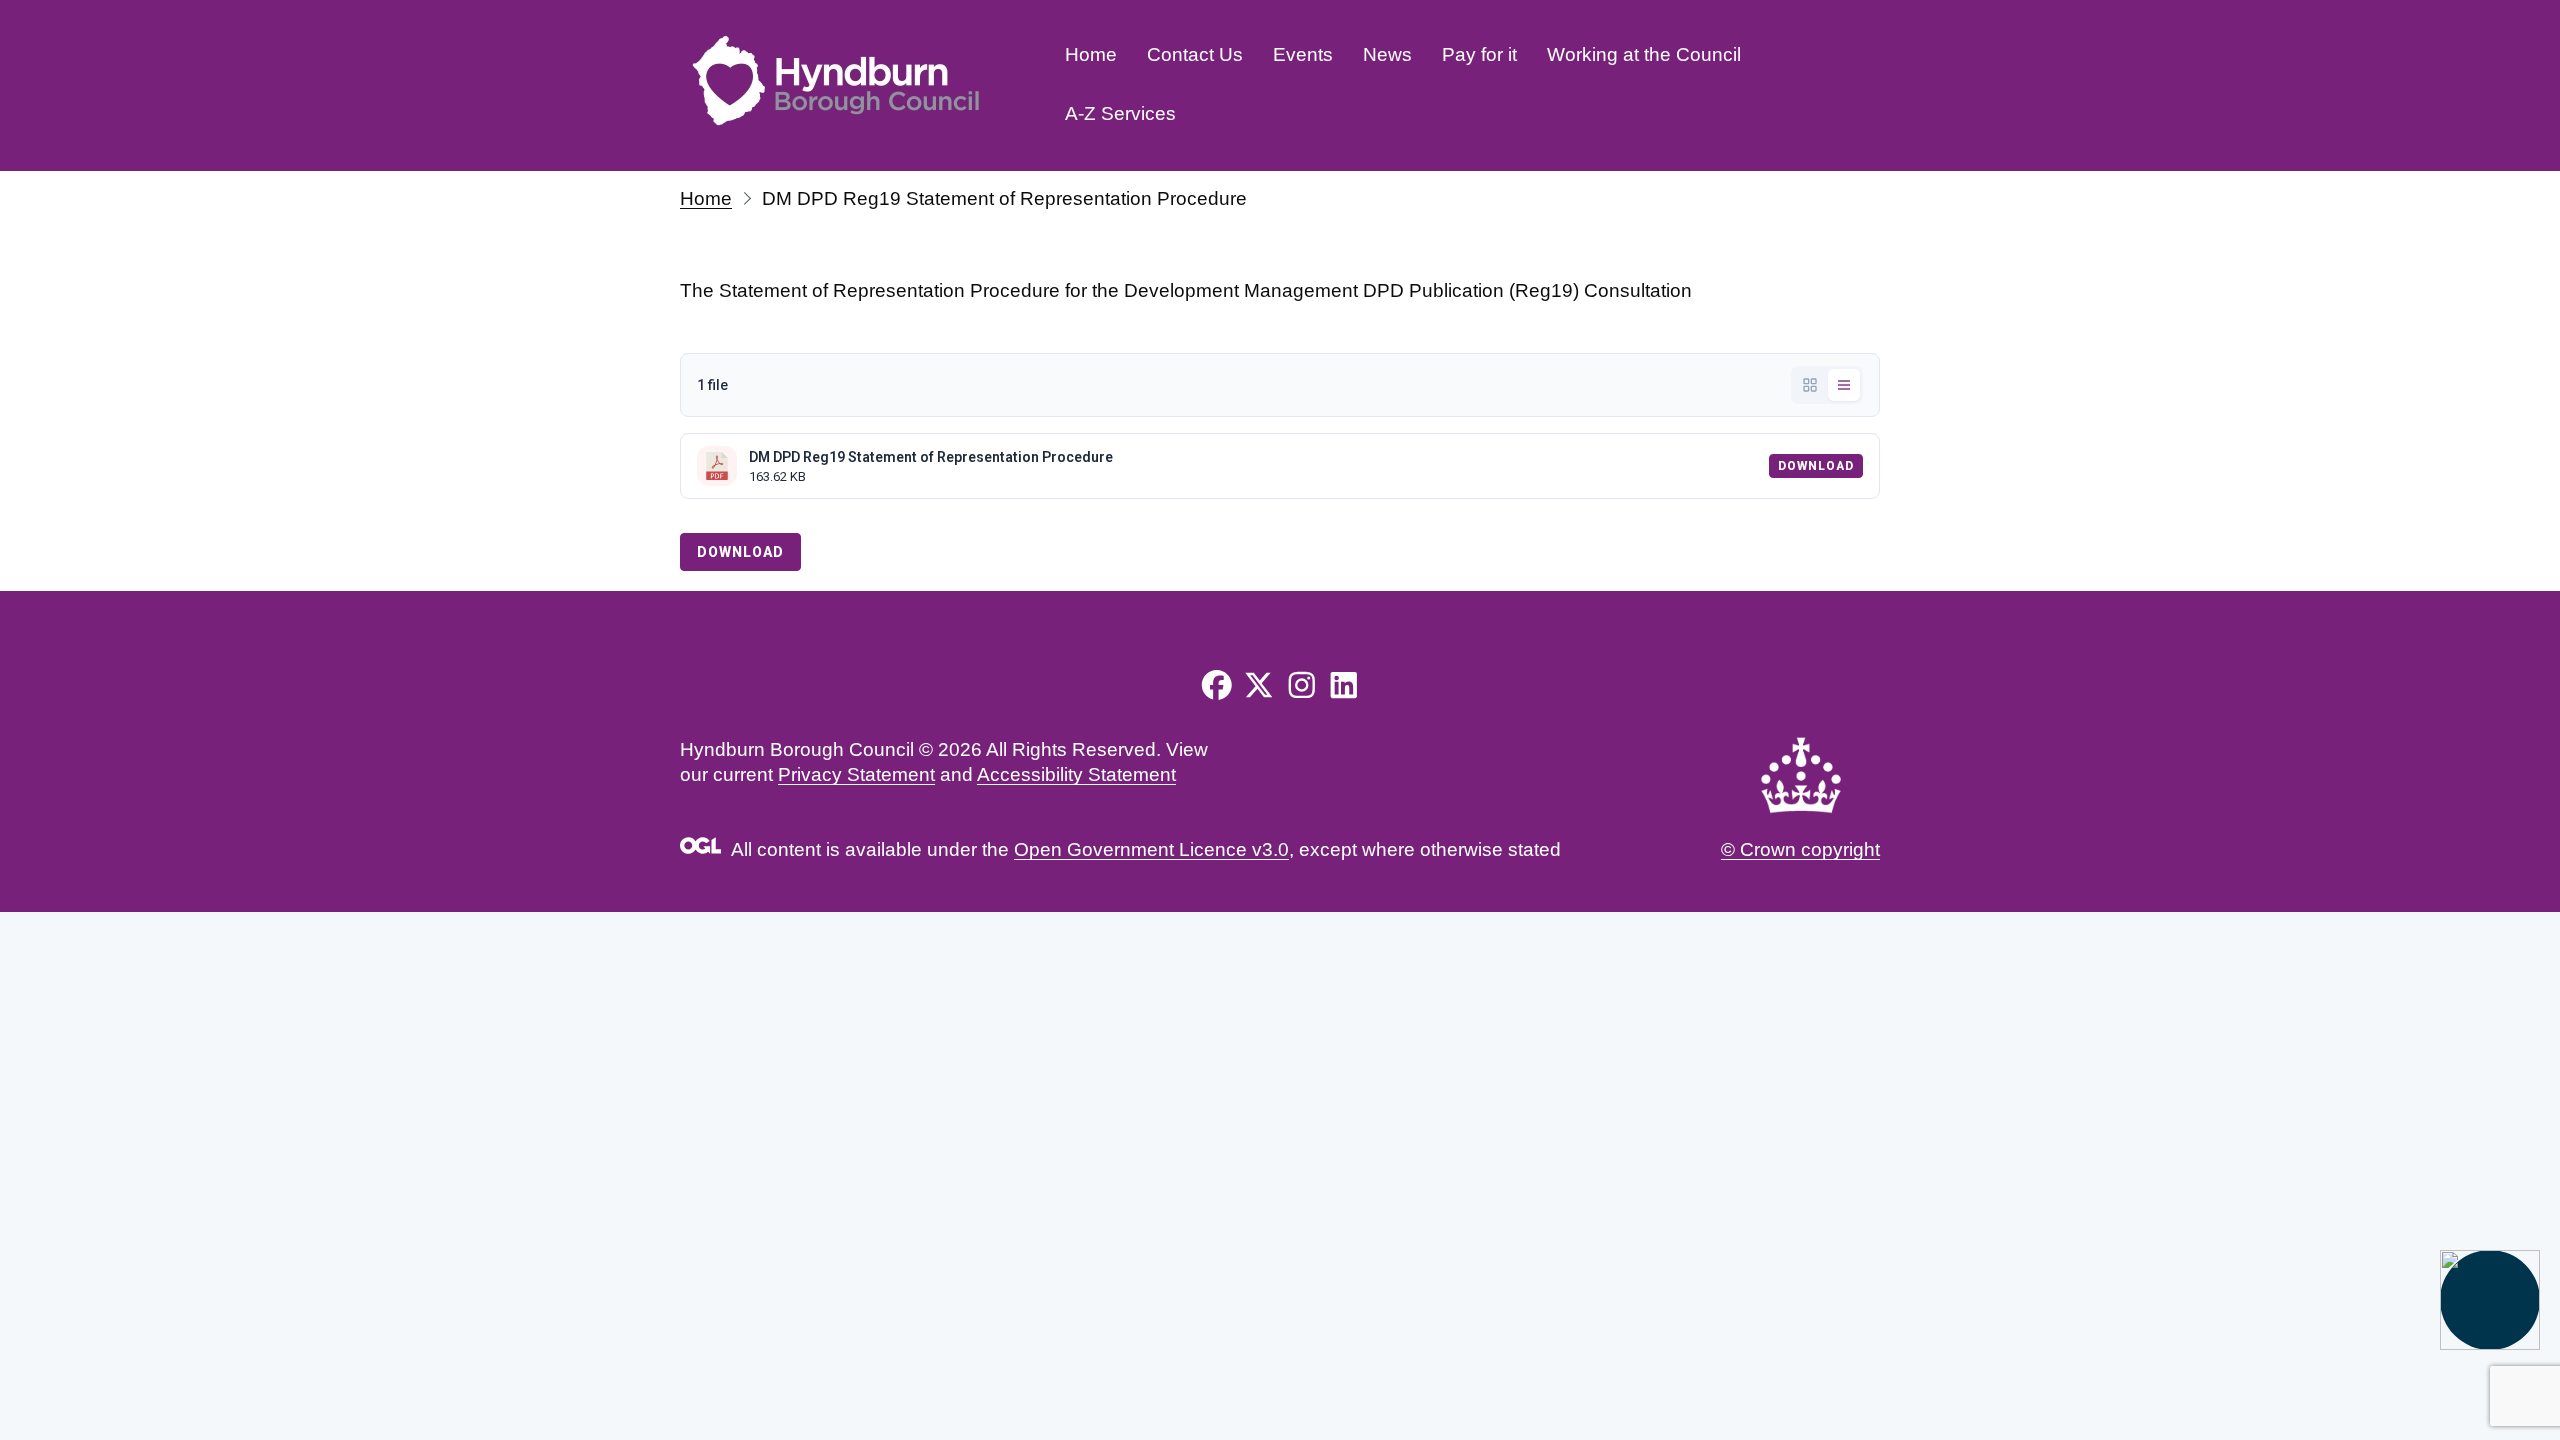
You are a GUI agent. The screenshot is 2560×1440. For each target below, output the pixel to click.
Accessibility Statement (1076, 774)
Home (1091, 54)
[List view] (1844, 385)
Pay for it (1479, 54)
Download (1816, 466)
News (1387, 54)
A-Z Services (1120, 113)
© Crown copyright (1800, 849)
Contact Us (1195, 54)
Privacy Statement (856, 774)
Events (1303, 54)
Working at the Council (1644, 54)
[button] (2490, 1300)
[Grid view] (1810, 385)
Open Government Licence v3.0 (1151, 849)
